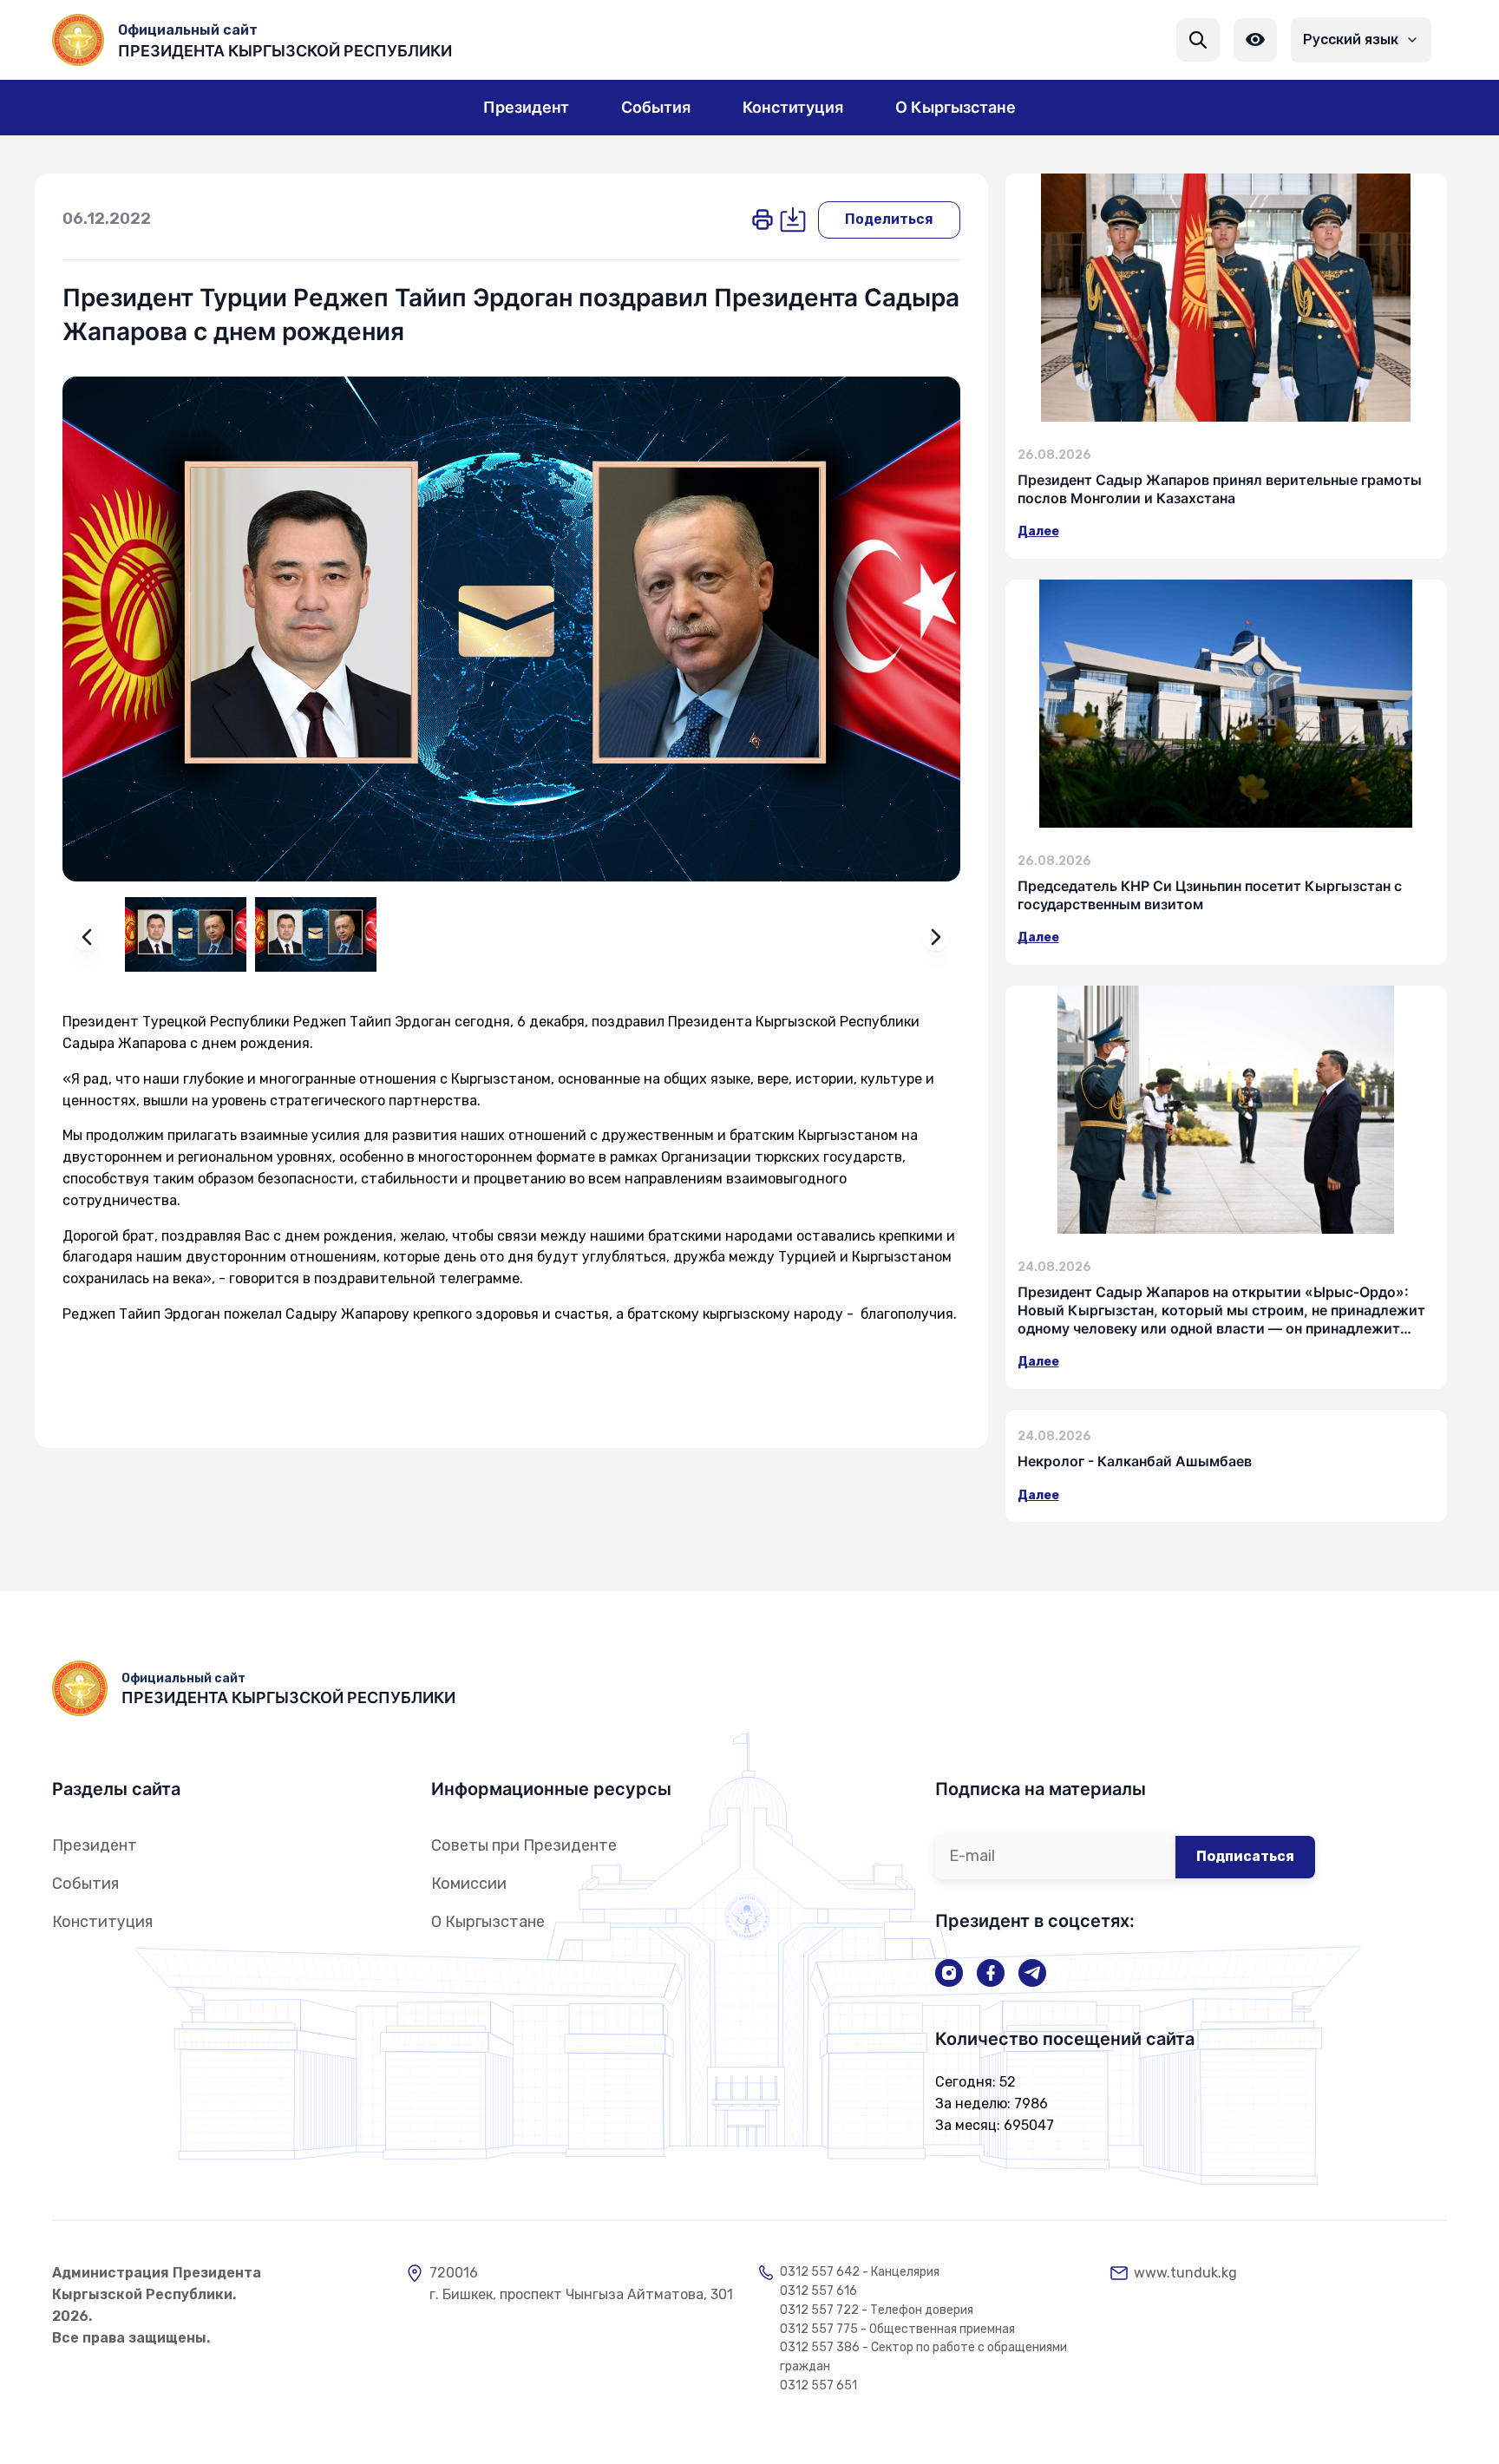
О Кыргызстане (488, 1922)
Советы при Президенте (524, 1845)
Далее (1038, 531)
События (85, 1884)
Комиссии (469, 1884)
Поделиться (889, 219)
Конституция (102, 1922)
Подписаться (1245, 1856)
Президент (95, 1845)
